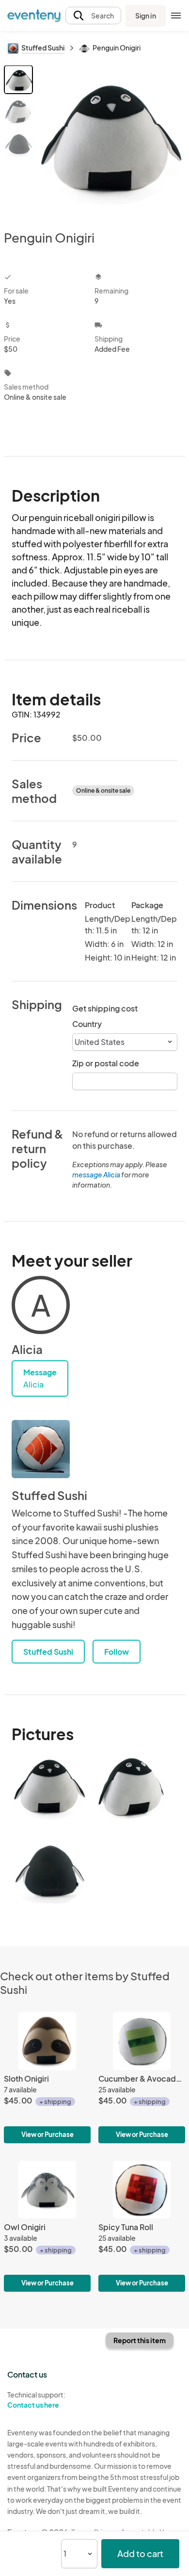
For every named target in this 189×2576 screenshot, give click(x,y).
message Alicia (96, 1174)
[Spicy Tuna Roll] (142, 2226)
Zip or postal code (106, 1063)
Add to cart (140, 2553)
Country (87, 1024)
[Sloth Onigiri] (47, 2077)
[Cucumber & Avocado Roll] (142, 2077)
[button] (93, 16)
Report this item (140, 2340)
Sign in (146, 16)
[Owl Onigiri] (47, 2226)
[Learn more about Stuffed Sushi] (41, 1449)
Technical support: (36, 2400)
